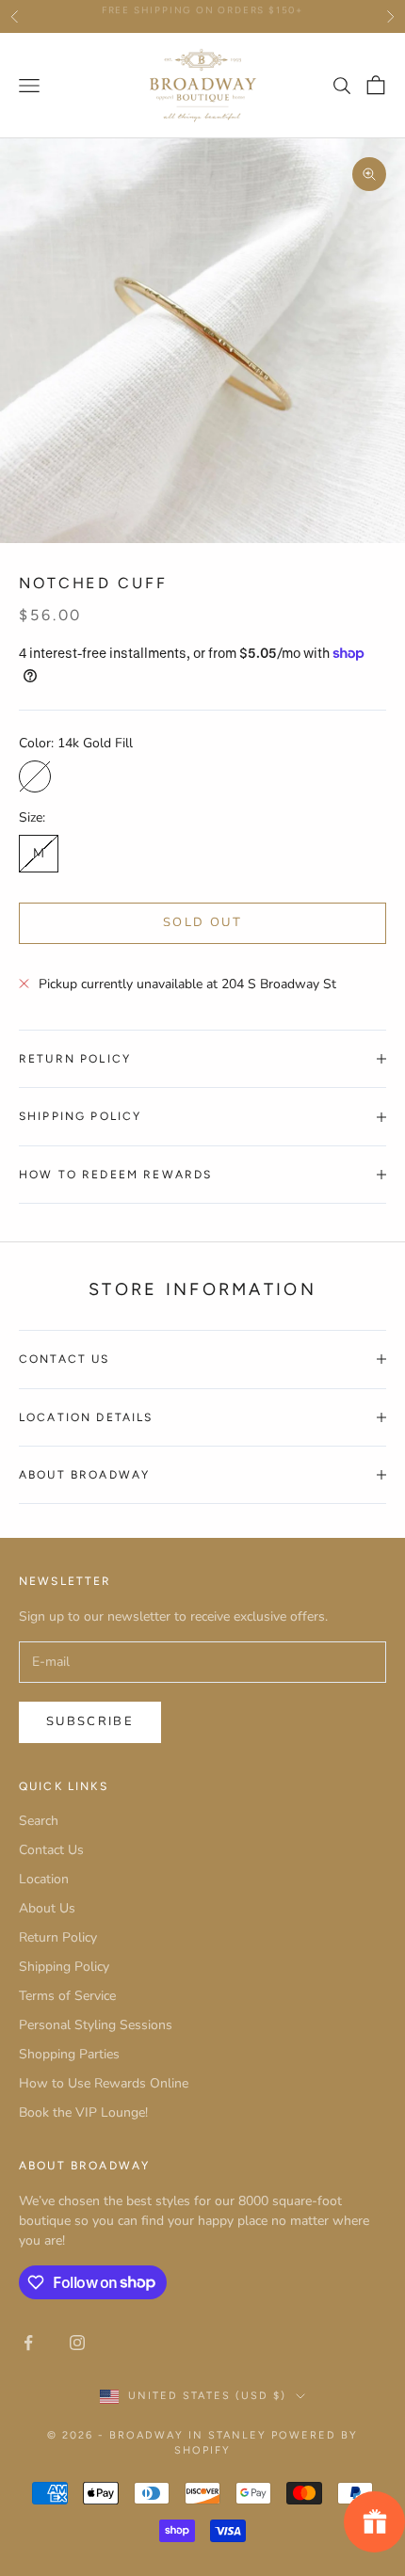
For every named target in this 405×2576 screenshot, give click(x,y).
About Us (47, 1908)
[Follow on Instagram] (77, 2343)
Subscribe (90, 1721)
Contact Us (51, 1850)
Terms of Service (67, 1996)
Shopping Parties (69, 2054)
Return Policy (58, 1937)
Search (39, 1821)
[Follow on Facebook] (28, 2343)
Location (44, 1879)
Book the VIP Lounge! (83, 2112)
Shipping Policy (64, 1967)
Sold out (202, 922)
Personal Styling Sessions (96, 2025)
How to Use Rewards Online (104, 2083)
